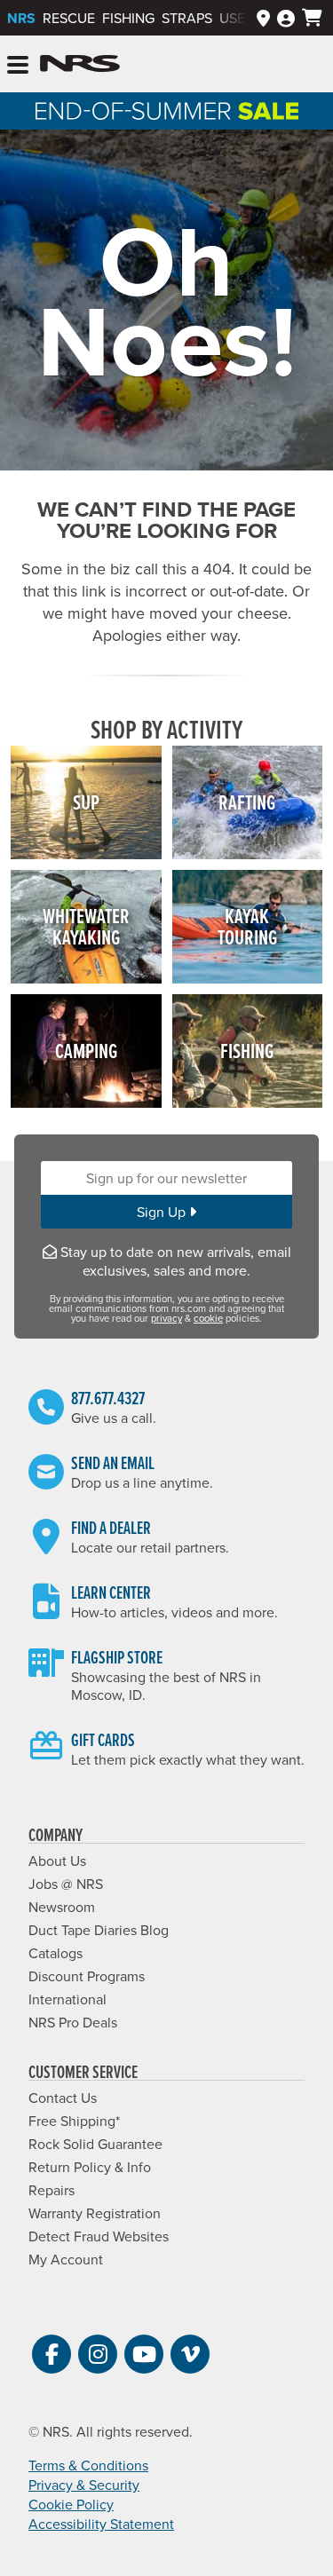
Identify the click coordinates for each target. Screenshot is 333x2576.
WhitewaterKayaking (86, 926)
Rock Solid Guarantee (95, 2144)
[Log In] (286, 18)
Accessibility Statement (101, 2524)
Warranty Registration (95, 2213)
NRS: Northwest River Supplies (80, 64)
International (67, 1999)
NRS (21, 18)
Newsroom (62, 1907)
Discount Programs (87, 1976)
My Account (66, 2259)
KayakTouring (247, 926)
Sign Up (163, 1212)
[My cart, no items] (312, 18)
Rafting (247, 802)
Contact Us (63, 2098)
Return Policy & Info (90, 2167)
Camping (86, 1051)
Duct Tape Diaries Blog (99, 1930)
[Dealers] (263, 18)
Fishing (128, 18)
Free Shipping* (74, 2121)
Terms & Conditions (88, 2465)
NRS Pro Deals (73, 2022)
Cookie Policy (71, 2504)
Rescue (69, 18)
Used (237, 18)
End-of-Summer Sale (166, 111)
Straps (187, 18)
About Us (57, 1861)
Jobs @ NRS (66, 1884)
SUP (86, 802)
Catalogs (55, 1953)
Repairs (52, 2190)
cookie (208, 1318)
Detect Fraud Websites (99, 2236)
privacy (166, 1318)
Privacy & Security (84, 2485)
